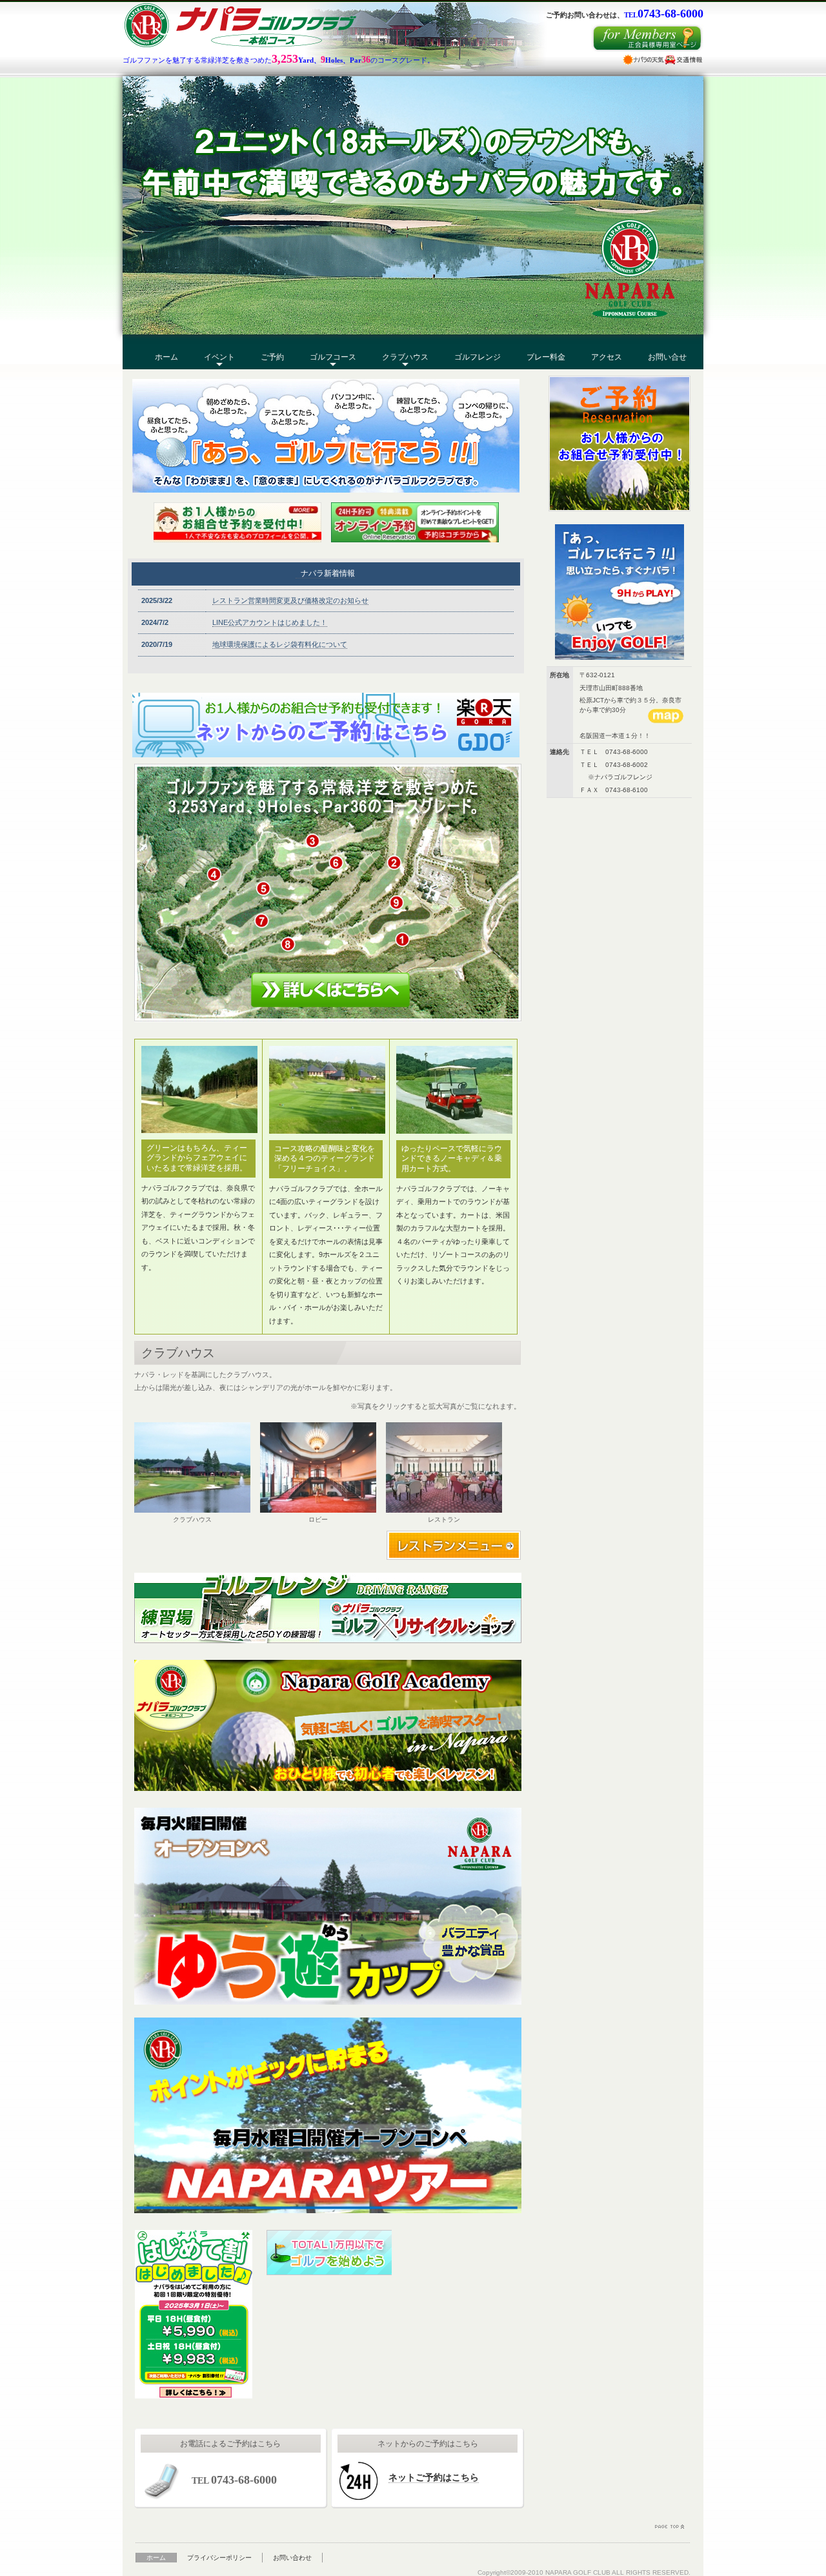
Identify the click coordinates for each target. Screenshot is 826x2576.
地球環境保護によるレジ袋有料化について (280, 644)
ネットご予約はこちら (434, 2477)
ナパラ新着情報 (328, 573)
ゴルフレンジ (478, 357)
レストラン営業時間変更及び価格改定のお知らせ (290, 600)
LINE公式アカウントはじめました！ (270, 622)
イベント (219, 357)
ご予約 (272, 357)
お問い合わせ (292, 2558)
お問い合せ (667, 357)
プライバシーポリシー (219, 2558)
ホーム (166, 357)
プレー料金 (546, 357)
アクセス (607, 357)
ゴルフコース (333, 357)
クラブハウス (405, 357)
